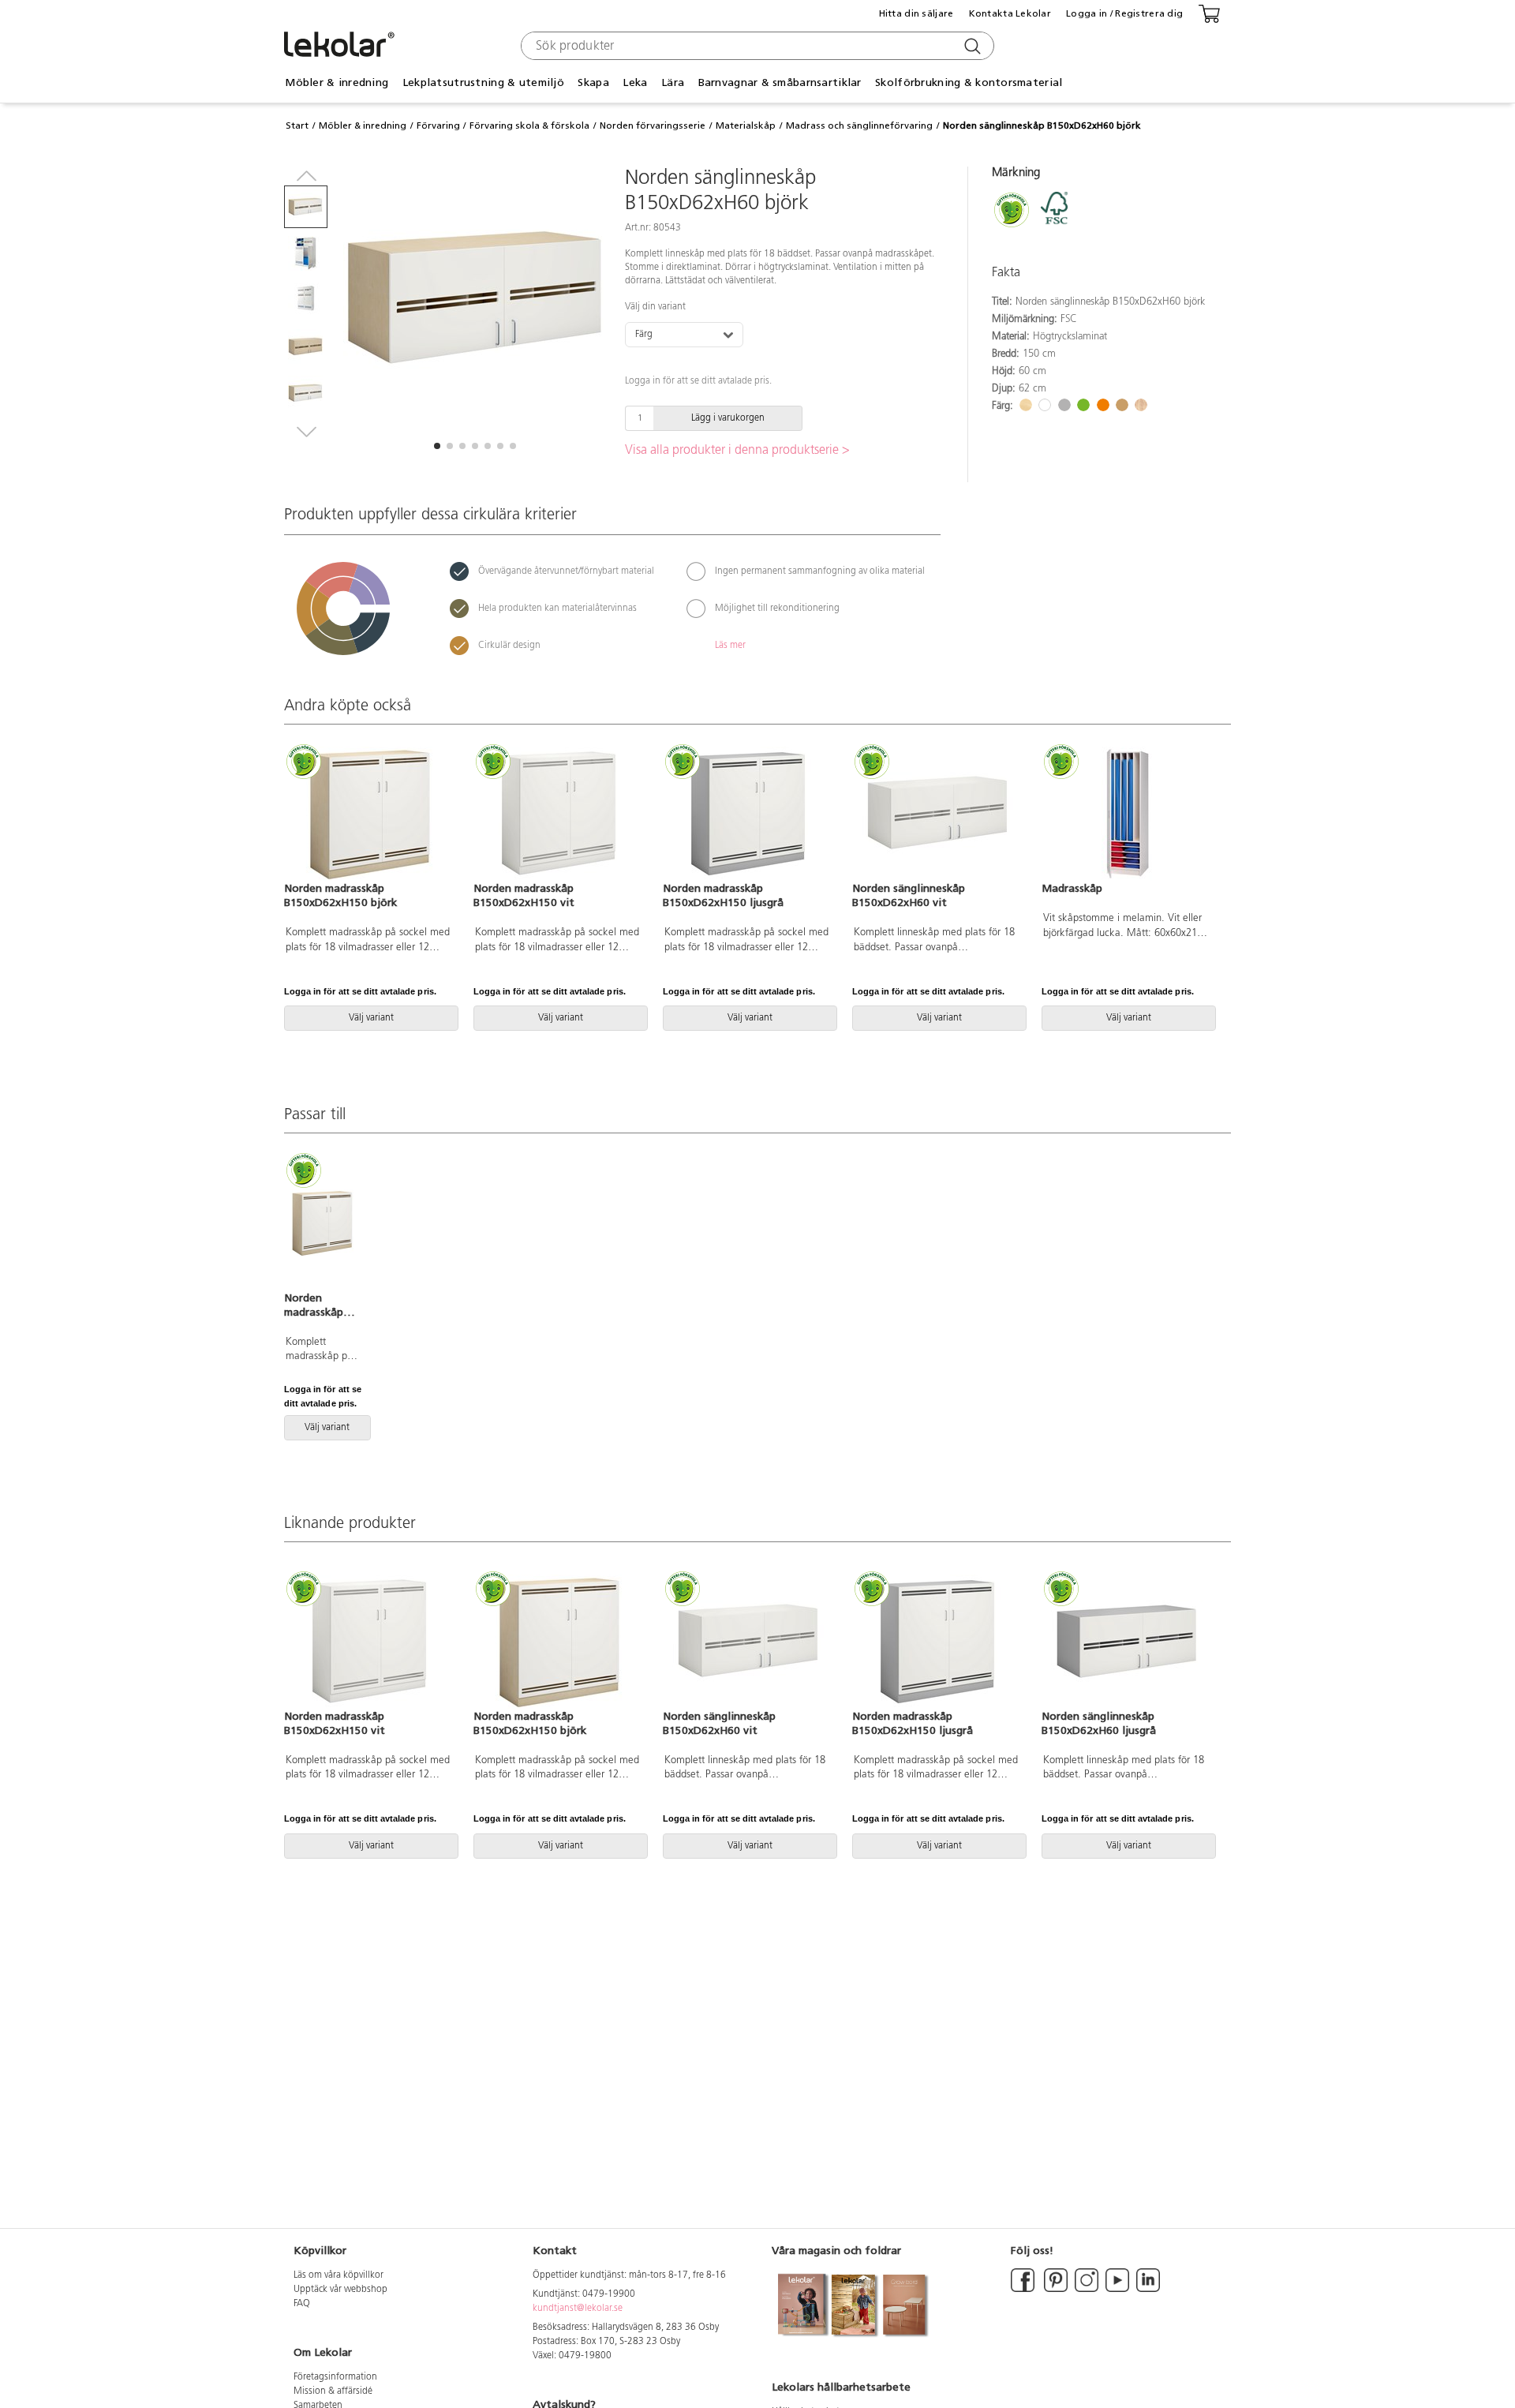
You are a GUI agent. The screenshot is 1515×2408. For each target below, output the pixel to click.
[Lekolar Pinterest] (1055, 2290)
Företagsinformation (335, 2377)
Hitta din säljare (916, 13)
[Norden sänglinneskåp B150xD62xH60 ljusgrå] (1127, 1642)
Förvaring (438, 125)
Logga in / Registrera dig (1124, 13)
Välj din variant (655, 307)
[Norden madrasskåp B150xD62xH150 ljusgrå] (748, 814)
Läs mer (730, 646)
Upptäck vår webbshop (340, 2290)
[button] (437, 446)
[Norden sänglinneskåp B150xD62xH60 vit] (937, 814)
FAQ (302, 2304)
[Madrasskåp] (1127, 814)
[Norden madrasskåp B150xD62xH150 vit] (559, 814)
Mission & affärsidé (333, 2391)
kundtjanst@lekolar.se (578, 2309)
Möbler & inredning (363, 125)
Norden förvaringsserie (653, 125)
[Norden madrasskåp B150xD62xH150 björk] (369, 814)
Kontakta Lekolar (1010, 13)
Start (297, 125)
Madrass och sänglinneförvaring (859, 125)
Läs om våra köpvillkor (339, 2275)
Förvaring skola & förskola (529, 125)
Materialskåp (746, 125)
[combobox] (756, 46)
